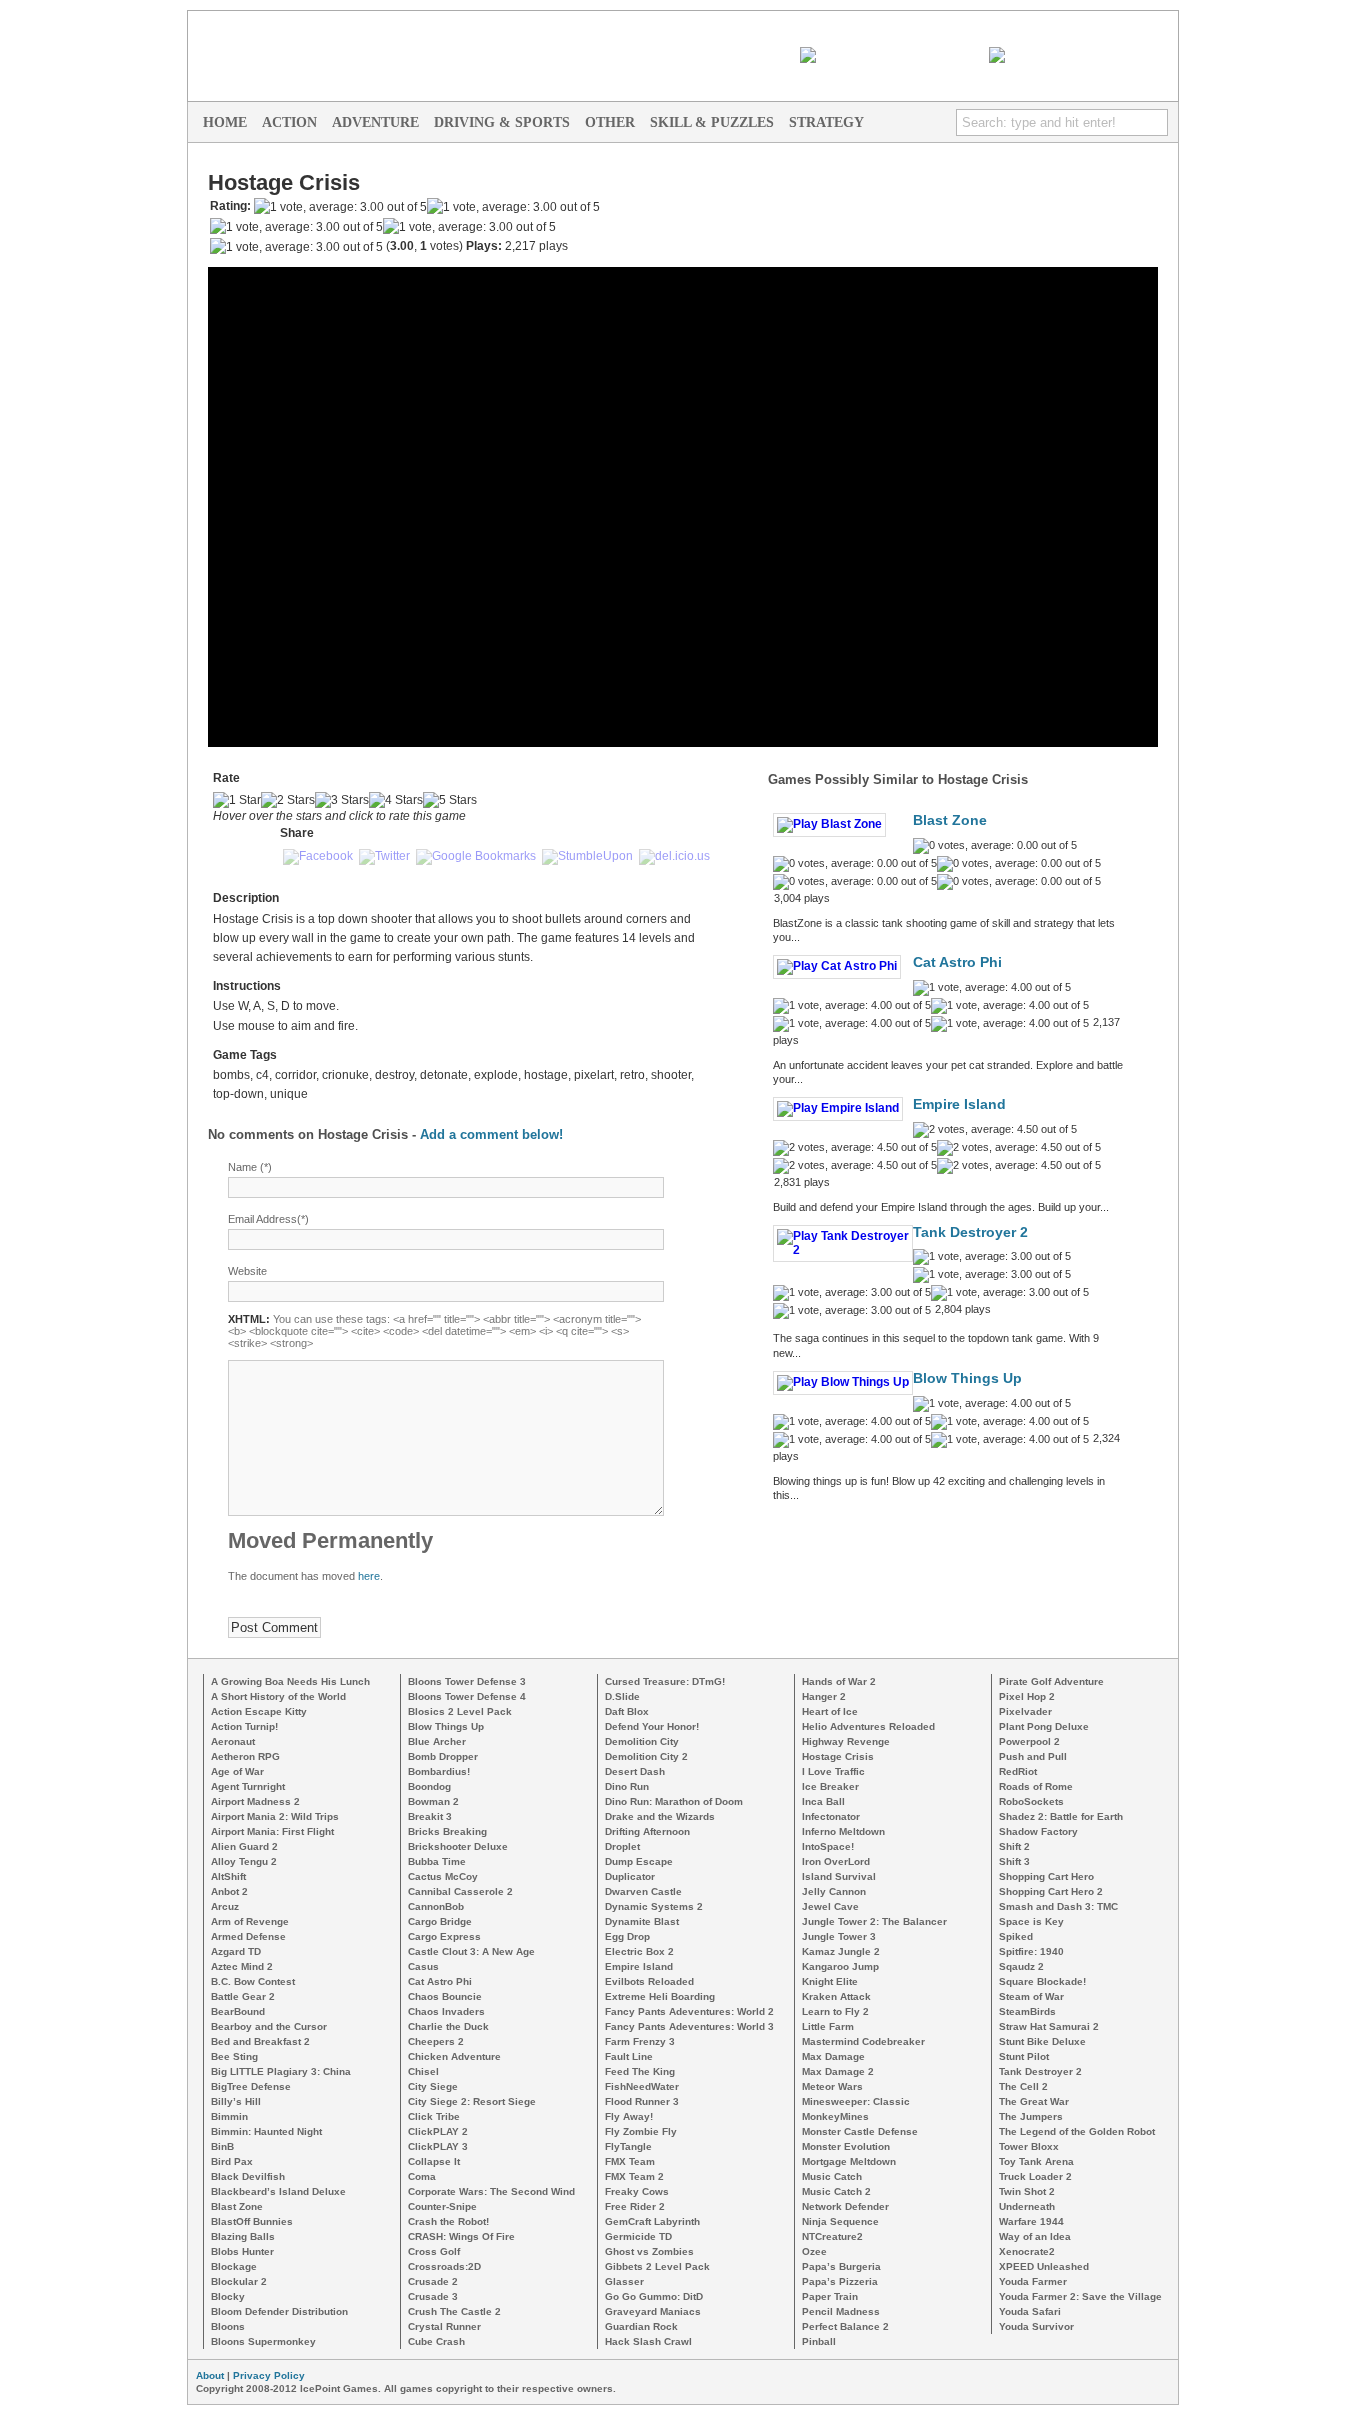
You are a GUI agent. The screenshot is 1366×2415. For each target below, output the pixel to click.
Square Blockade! (1042, 1981)
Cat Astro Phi (957, 962)
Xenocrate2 (1027, 2251)
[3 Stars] (342, 800)
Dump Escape (639, 1861)
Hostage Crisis (838, 1756)
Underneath (1027, 2206)
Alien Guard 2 (244, 1846)
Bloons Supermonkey (263, 2341)
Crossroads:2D (444, 2266)
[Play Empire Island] (838, 1108)
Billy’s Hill (236, 2101)
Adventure (375, 122)
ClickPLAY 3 (438, 2146)
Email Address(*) (268, 1219)
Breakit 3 (430, 1816)
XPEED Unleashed (1044, 2266)
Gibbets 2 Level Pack (657, 2266)
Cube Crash (436, 2341)
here (369, 1576)
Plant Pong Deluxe (1044, 1726)
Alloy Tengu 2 (244, 1861)
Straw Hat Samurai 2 (1049, 2026)
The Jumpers (1031, 2116)
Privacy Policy (269, 2375)
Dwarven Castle (643, 1891)
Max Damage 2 (838, 2071)
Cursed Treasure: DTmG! (665, 1681)
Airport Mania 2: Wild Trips (275, 1816)
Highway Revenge (846, 1741)
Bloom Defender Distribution (279, 2311)
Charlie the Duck (448, 2026)
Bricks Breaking (447, 1831)
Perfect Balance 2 (845, 2326)
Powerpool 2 (1029, 1741)
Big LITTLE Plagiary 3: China (281, 2071)
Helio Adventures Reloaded (868, 1726)
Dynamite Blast (642, 1921)
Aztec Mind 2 (242, 1966)
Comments (1146, 55)
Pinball (819, 2341)
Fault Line (629, 2056)
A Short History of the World (278, 1696)
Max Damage (833, 2056)
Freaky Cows (637, 2191)
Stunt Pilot (1024, 2056)
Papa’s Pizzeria (840, 2281)
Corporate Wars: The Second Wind (491, 2191)
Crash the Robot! (448, 2221)
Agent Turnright (248, 1786)
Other (610, 122)
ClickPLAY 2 (438, 2131)
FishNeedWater (642, 2086)
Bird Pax (232, 2161)
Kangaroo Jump (840, 1966)
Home (225, 122)
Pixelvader (1025, 1711)
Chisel (423, 2071)
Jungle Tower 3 (839, 1936)
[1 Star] (237, 800)
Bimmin (229, 2116)
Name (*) (250, 1167)
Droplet (622, 1846)
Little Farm (828, 2026)
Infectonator (831, 1816)
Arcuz (225, 1906)
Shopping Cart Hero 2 (1051, 1891)
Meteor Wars (832, 2086)
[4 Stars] (396, 800)
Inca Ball (823, 1801)
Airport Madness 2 (255, 1801)
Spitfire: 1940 (1031, 1951)
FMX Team (630, 2161)
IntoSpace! (828, 1846)
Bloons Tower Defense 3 (467, 1681)
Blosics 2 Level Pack (460, 1711)
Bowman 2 (433, 1801)
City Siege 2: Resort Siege (472, 2101)
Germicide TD (638, 2236)
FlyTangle (628, 2146)
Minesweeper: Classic (856, 2101)
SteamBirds (1027, 2011)
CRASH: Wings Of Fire (461, 2236)
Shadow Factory (1038, 1831)
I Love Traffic (833, 1771)
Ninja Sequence (840, 2221)
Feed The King (640, 2071)
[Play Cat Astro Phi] (837, 966)
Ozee (814, 2251)
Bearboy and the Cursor (269, 2026)
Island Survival (839, 1876)
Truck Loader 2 (1035, 2176)
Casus (423, 1966)
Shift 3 (1014, 1861)
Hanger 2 (824, 1696)
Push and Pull (1033, 1756)
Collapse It (434, 2161)
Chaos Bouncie (445, 1996)
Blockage (234, 2266)
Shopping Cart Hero (1046, 1876)
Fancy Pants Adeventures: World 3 (689, 2026)
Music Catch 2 (836, 2191)
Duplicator (630, 1876)
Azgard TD (236, 1951)
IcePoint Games (978, 25)
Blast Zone (950, 820)
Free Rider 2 (635, 2206)
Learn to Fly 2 (835, 2011)
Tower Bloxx (1029, 2146)
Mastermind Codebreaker (863, 2041)
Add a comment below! (491, 1134)
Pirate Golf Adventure (1051, 1681)
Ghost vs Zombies (649, 2251)
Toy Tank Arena (1036, 2161)
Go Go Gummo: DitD (654, 2296)
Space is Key (1031, 1921)
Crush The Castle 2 (454, 2311)
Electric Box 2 (639, 1951)
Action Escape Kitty (259, 1711)
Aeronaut (233, 1741)
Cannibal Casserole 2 (460, 1891)
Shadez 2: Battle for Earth (1061, 1816)
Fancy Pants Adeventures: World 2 (689, 2011)
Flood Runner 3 (642, 2101)
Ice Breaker (830, 1786)
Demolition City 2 (646, 1756)
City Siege (433, 2086)
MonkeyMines (835, 2116)
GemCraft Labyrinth (652, 2221)
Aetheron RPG (245, 1756)
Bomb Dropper (443, 1756)
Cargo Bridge (440, 1921)
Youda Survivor (1036, 2326)
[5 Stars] (450, 800)
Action (289, 122)
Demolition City (642, 1741)
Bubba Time (437, 1861)
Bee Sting (234, 2056)
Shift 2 (1014, 1846)
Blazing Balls (243, 2236)
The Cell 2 (1023, 2086)
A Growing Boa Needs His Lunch (290, 1681)
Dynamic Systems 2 (654, 1906)
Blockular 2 (239, 2281)
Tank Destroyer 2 (970, 1232)
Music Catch (832, 2176)
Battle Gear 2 (243, 1996)
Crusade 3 (433, 2296)
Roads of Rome (1036, 1786)
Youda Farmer (1033, 2281)
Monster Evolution (846, 2146)
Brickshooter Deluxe (458, 1846)
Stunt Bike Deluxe (1042, 2041)
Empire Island (959, 1104)
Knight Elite (830, 1981)
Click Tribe (434, 2116)
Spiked (1016, 1936)
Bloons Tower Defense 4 (467, 1696)
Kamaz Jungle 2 (841, 1951)
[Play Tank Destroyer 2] (843, 1250)
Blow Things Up (967, 1378)
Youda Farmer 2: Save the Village (1080, 2296)
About (210, 2375)
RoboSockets (1031, 1801)
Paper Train (830, 2296)
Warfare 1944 (1031, 2221)
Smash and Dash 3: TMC (1058, 1906)
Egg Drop (627, 1936)
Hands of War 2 (839, 1681)
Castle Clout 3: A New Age (471, 1951)
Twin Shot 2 (1027, 2191)
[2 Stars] (288, 800)
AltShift (228, 1876)
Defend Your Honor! (652, 1726)
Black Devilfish (248, 2176)
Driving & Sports (502, 122)
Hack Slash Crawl (648, 2341)
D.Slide (622, 1696)
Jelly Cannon (834, 1891)
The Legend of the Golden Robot (1077, 2131)
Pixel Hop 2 (1027, 1696)
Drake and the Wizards (660, 1816)
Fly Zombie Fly (641, 2131)
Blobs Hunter (242, 2251)
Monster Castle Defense (860, 2131)
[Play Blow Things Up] (843, 1382)
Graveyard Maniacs (653, 2311)
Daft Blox (627, 1711)
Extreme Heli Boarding (660, 1996)
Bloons (228, 2326)
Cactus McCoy (443, 1876)
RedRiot (1018, 1771)
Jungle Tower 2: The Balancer (874, 1921)
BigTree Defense (251, 2086)
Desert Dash (635, 1771)
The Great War (1034, 2101)
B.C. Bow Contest (253, 1981)
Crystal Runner (444, 2326)
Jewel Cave (830, 1906)
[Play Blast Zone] (829, 824)
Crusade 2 (433, 2281)
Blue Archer (437, 1741)
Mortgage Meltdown (849, 2161)
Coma (422, 2176)
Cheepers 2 (436, 2041)
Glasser (624, 2281)
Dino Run (627, 1786)
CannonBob (436, 1906)
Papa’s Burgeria (841, 2266)
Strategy (826, 122)
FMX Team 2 (634, 2176)
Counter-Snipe (442, 2206)
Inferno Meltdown (843, 1831)
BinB (222, 2146)
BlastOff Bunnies (252, 2221)
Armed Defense (248, 1936)
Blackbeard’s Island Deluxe (278, 2191)
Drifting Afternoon (647, 1831)
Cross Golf (434, 2251)
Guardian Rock (641, 2326)
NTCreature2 (832, 2236)
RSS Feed (955, 55)
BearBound (238, 2011)
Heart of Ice (830, 1711)
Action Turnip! (244, 1726)
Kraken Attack (836, 1996)
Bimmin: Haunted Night (266, 2131)
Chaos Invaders (446, 2011)
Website (247, 1271)
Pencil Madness (841, 2311)
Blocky (228, 2296)
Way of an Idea (1035, 2236)
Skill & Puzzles (712, 122)
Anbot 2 (229, 1891)
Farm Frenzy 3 (640, 2041)
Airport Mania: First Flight (272, 1831)
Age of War (237, 1771)
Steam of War (1031, 1996)
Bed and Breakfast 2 (260, 2041)
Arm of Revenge (250, 1921)
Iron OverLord (836, 1861)
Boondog (429, 1786)
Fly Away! (629, 2116)
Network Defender (845, 2206)
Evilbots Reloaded (649, 1981)
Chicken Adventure (454, 2056)
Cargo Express (444, 1936)
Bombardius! (439, 1771)
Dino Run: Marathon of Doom (674, 1801)
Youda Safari (1030, 2311)
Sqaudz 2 (1021, 1966)
